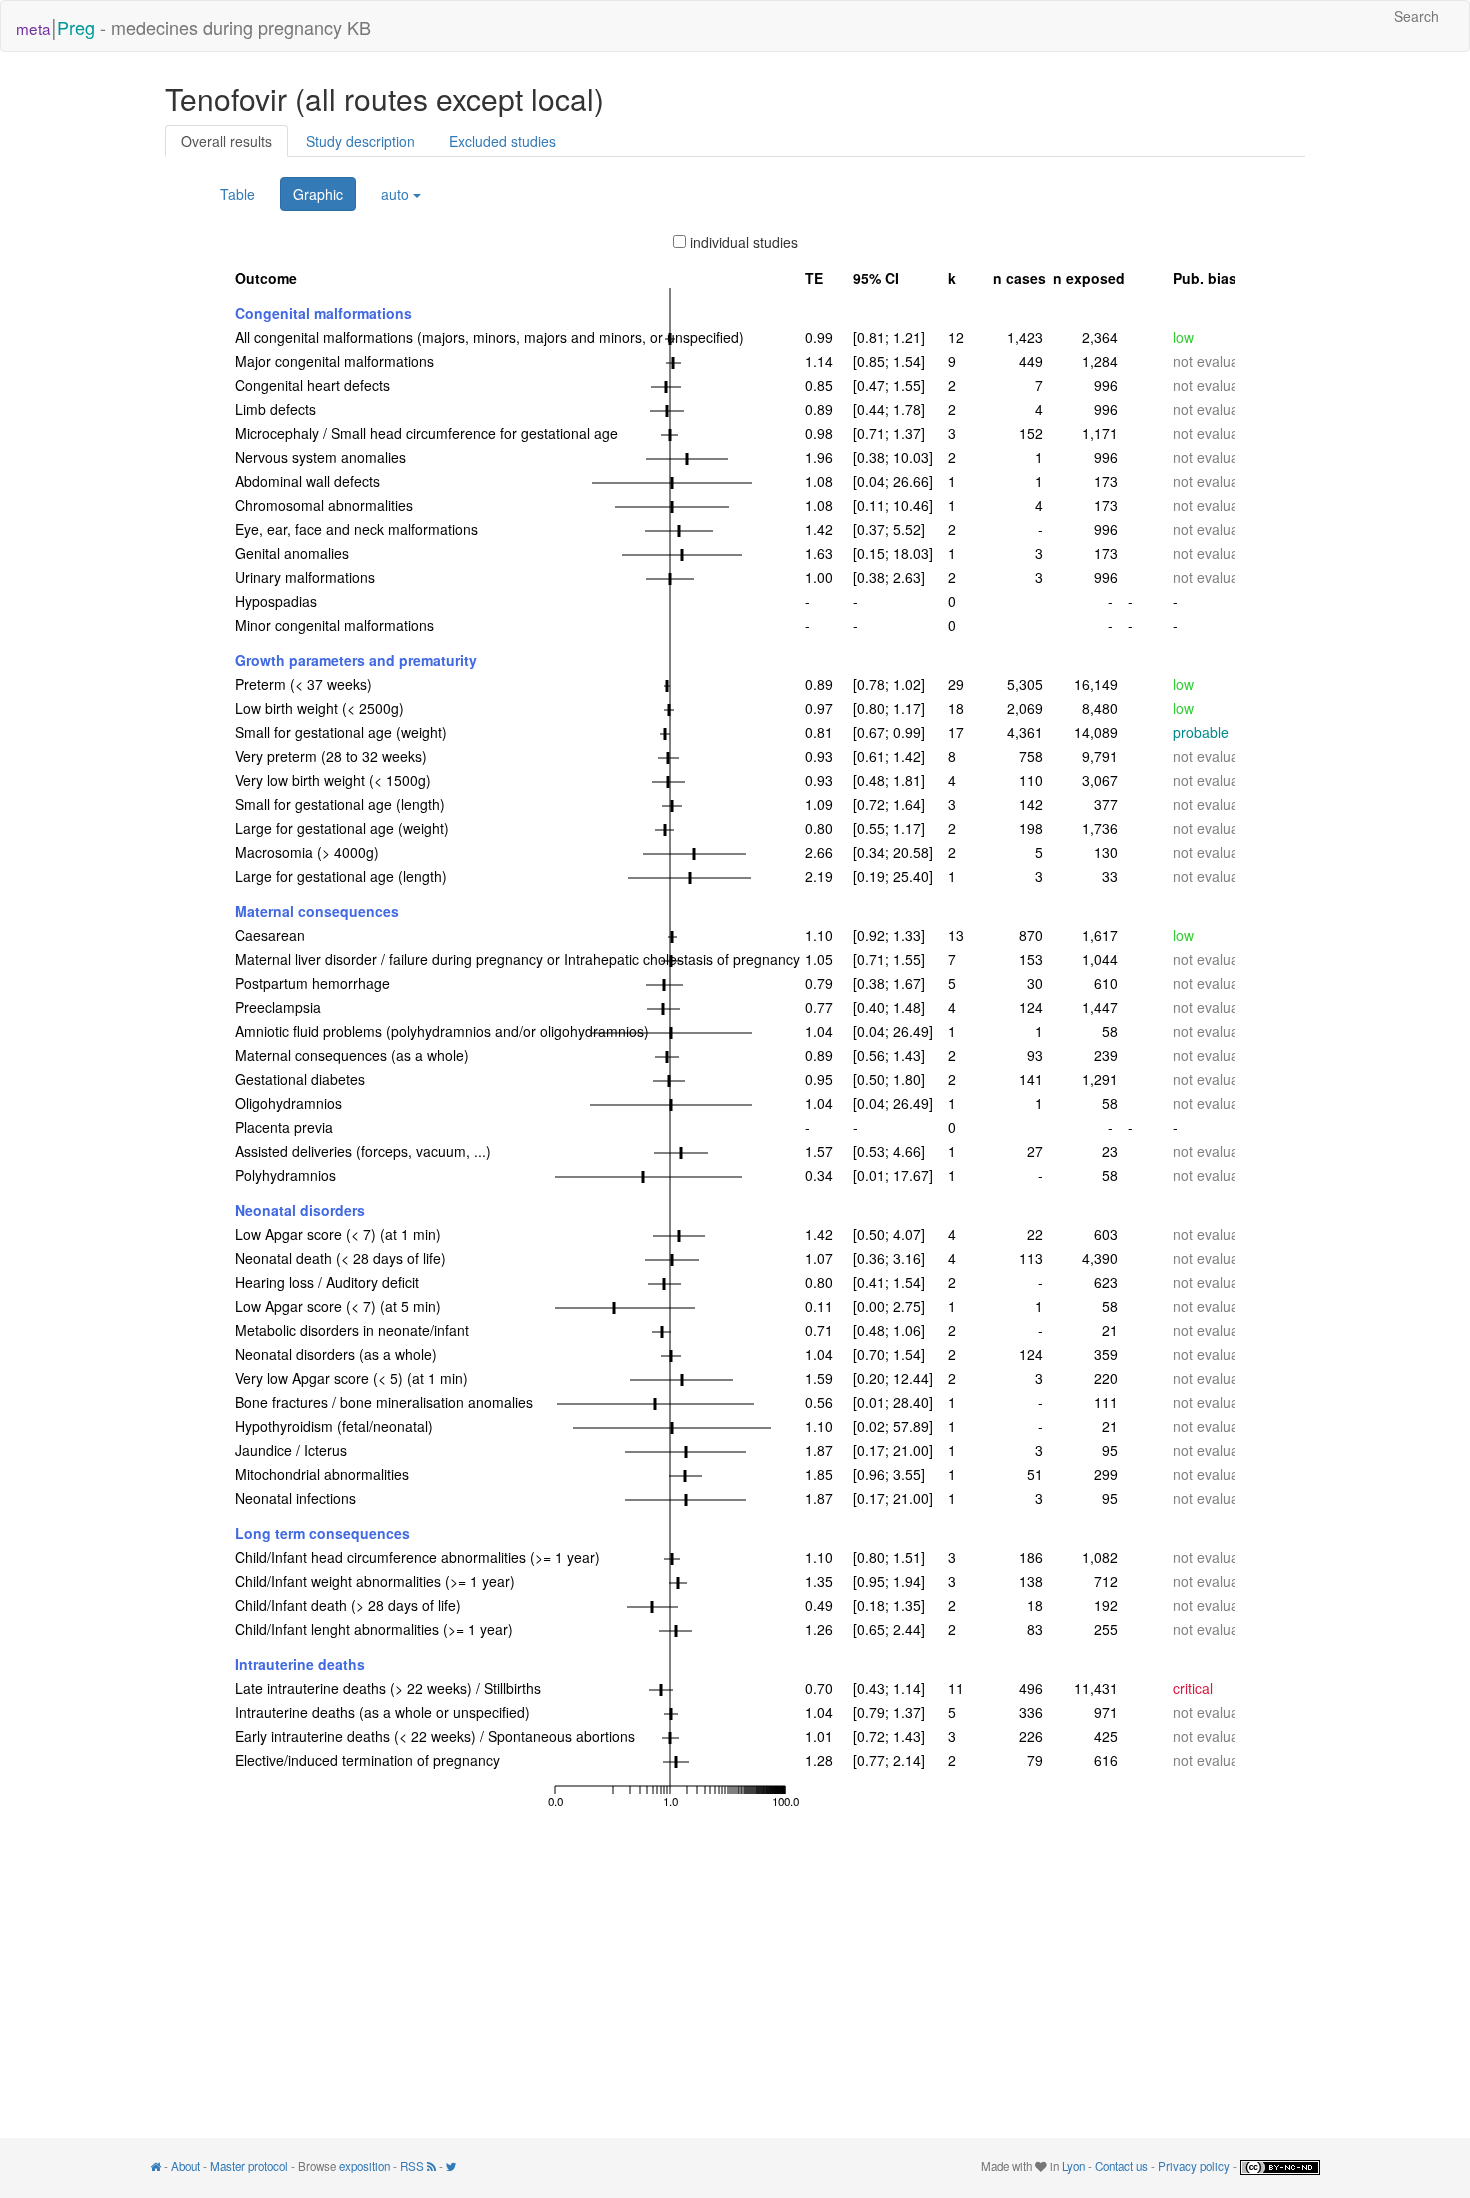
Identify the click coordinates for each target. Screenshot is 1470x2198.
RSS (413, 2166)
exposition (364, 2166)
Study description (360, 141)
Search (1416, 16)
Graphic (318, 194)
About (185, 2166)
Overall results (226, 141)
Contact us (1121, 2166)
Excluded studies (502, 141)
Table (237, 194)
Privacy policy (1194, 2166)
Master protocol (249, 2166)
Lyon (1073, 2166)
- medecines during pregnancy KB (193, 25)
